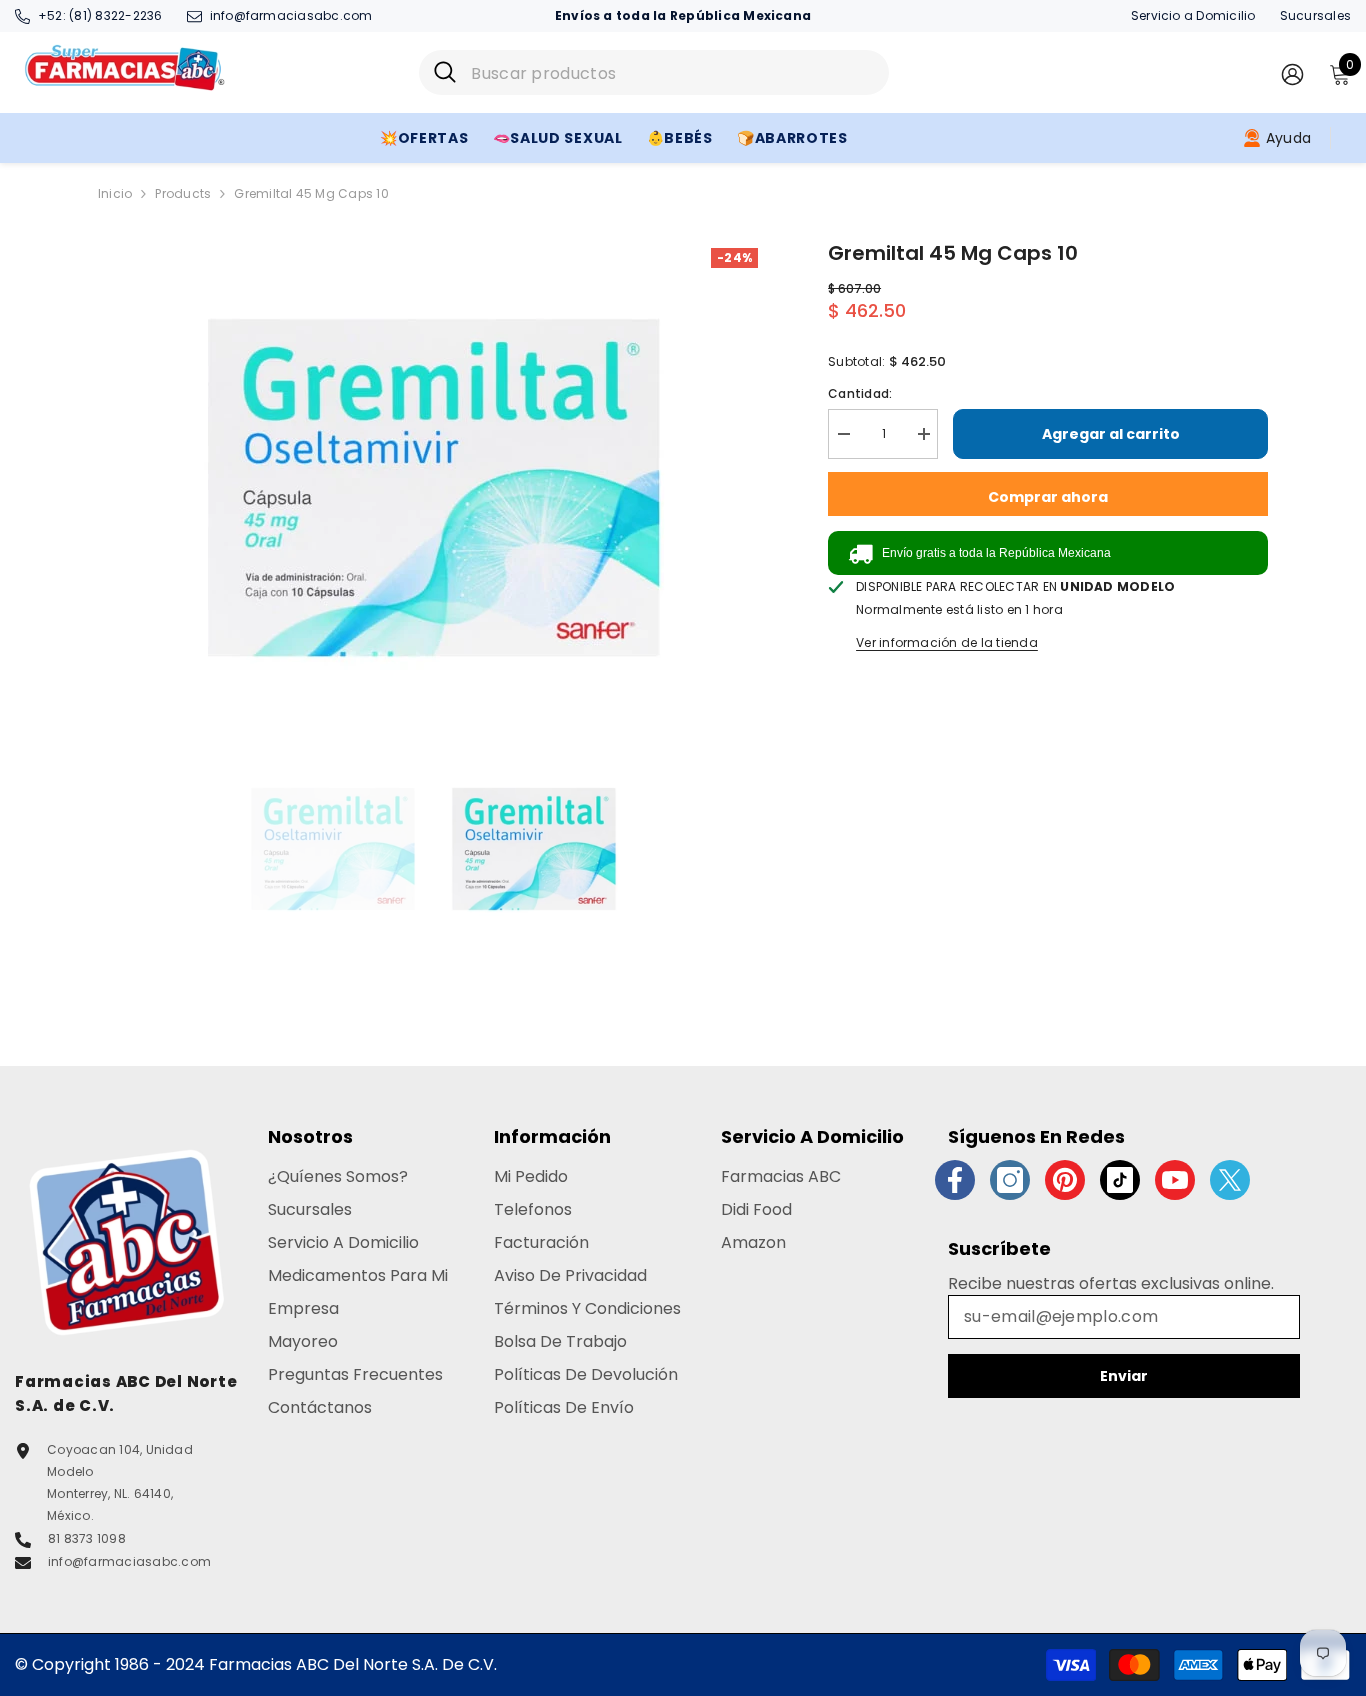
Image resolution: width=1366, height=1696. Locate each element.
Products (183, 193)
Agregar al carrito (1111, 434)
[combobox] (672, 72)
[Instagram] (1010, 1180)
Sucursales (1315, 15)
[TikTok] (1120, 1180)
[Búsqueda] (654, 72)
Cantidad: (860, 393)
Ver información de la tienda (947, 642)
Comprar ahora (1048, 497)
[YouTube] (1175, 1180)
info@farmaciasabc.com (291, 15)
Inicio (115, 193)
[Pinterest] (1065, 1180)
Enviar (1124, 1376)
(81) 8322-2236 (115, 15)
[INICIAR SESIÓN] (1292, 73)
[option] (433, 488)
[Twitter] (1230, 1180)
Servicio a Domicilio (1193, 15)
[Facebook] (955, 1180)
